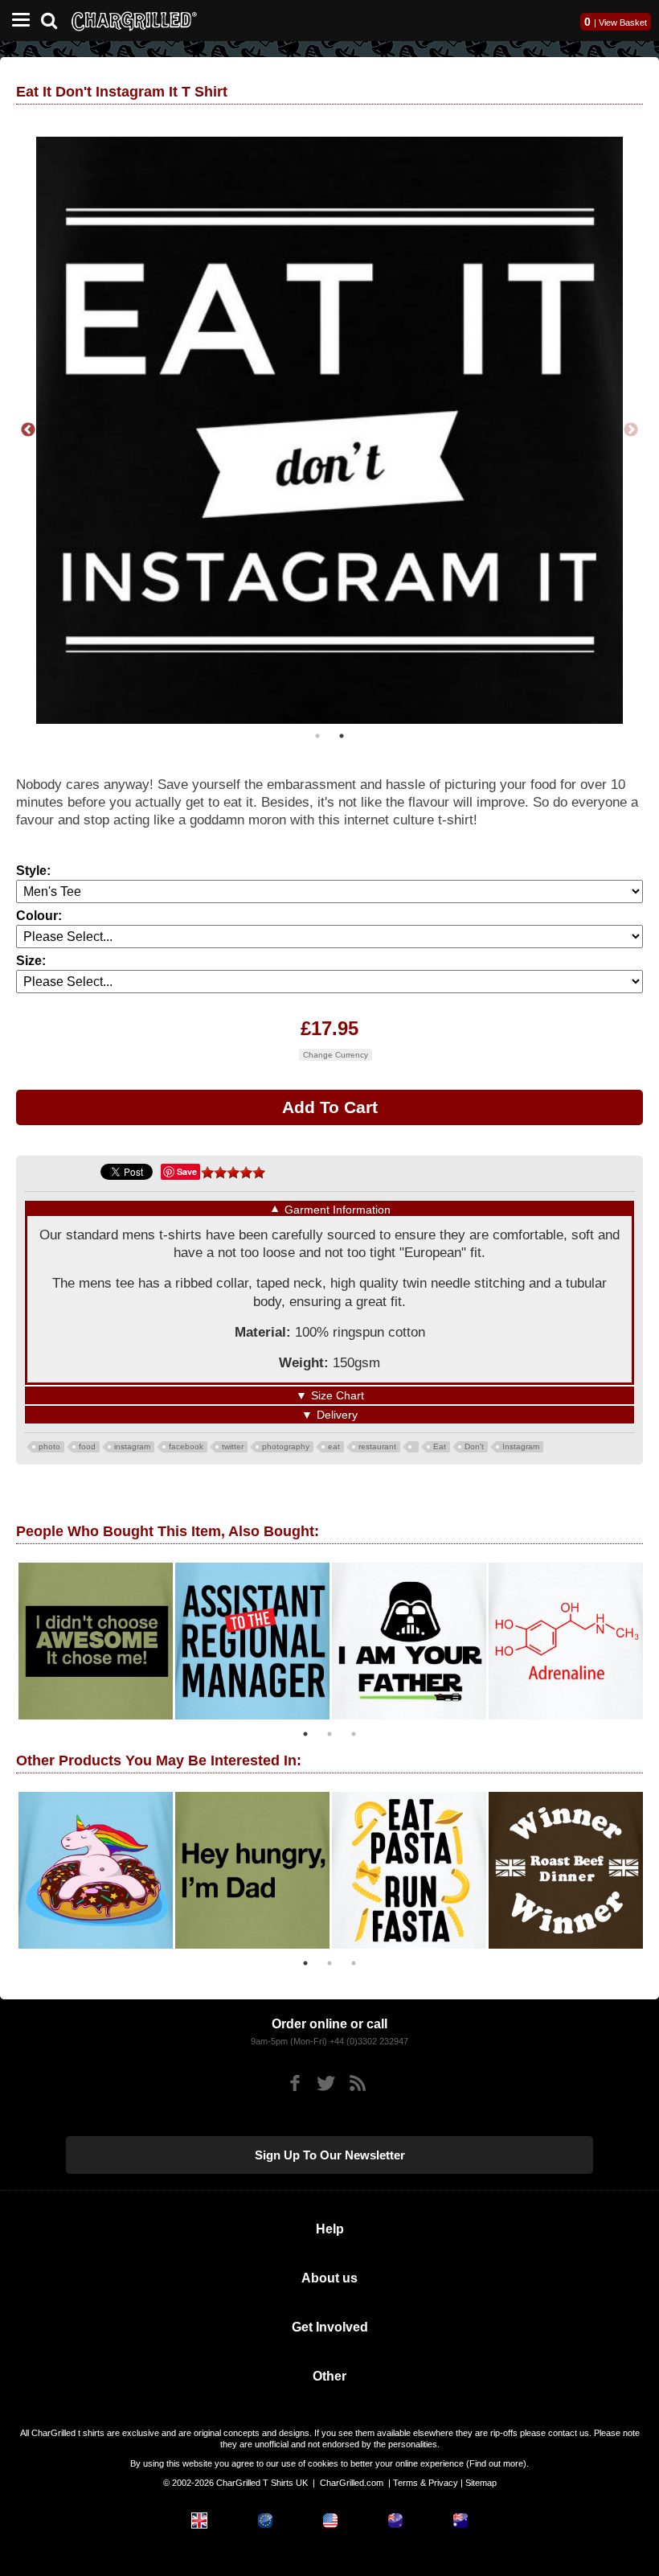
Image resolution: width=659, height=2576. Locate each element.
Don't (474, 1446)
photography (286, 1446)
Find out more (496, 2463)
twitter (233, 1446)
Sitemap (481, 2483)
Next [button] (631, 430)
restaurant (377, 1446)
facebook (186, 1446)
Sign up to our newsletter (330, 2155)
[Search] (55, 19)
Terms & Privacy (426, 2483)
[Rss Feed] (357, 2083)
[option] (329, 430)
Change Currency (336, 1055)
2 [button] (342, 736)
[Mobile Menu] (17, 21)
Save (187, 1171)
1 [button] (317, 736)
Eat (440, 1446)
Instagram (521, 1446)
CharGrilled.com (352, 2483)
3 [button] (354, 1734)
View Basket (623, 23)
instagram (132, 1446)
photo (49, 1446)
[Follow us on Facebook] (295, 2083)
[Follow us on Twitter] (326, 2083)
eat (334, 1446)
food (87, 1446)
